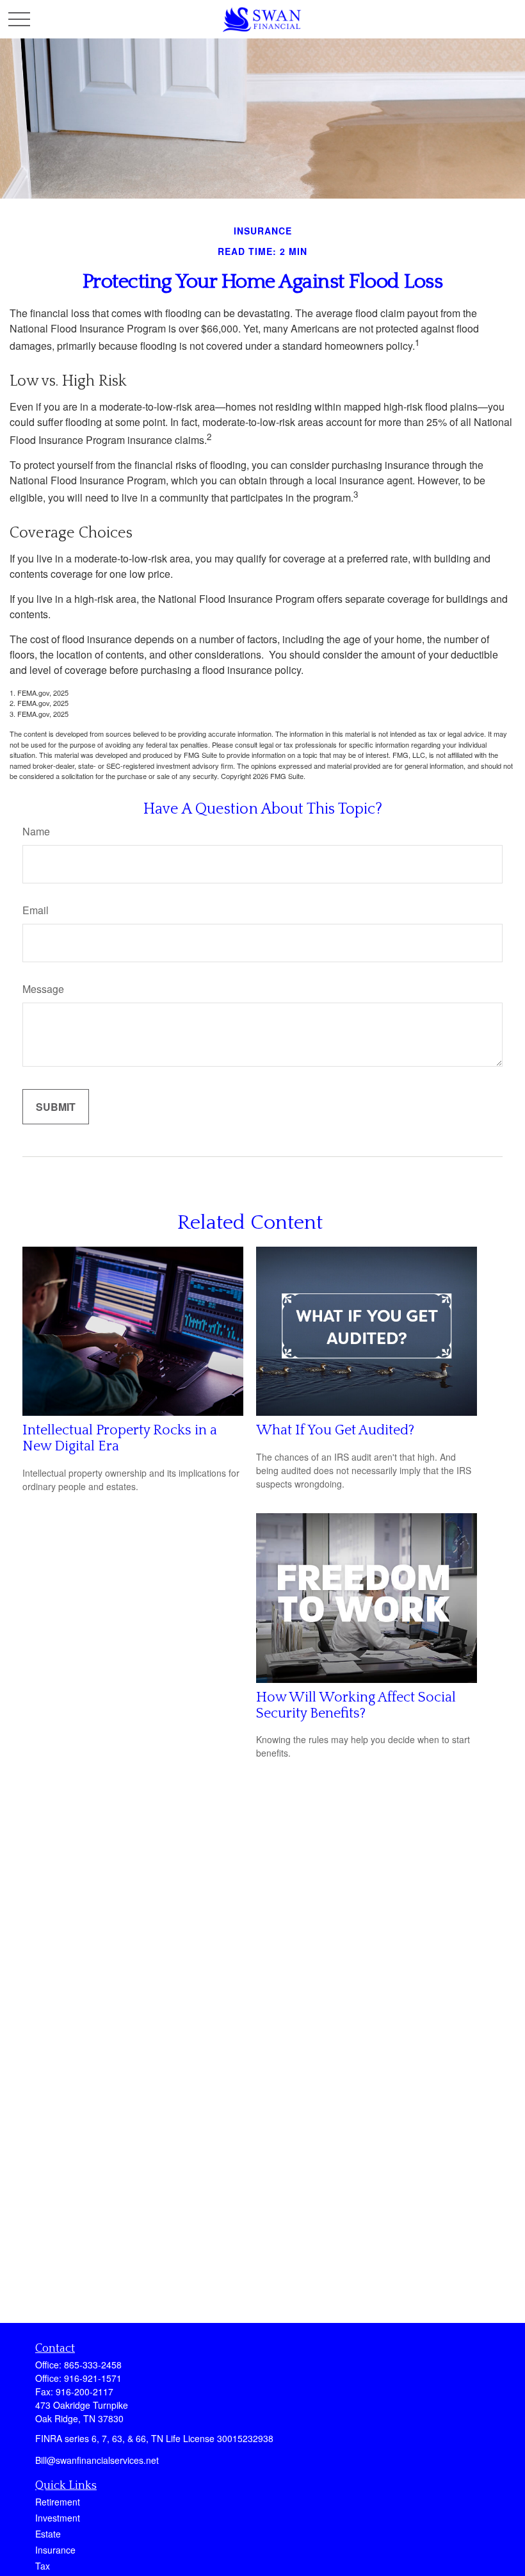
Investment (58, 2518)
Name (36, 831)
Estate (48, 2534)
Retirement (58, 2502)
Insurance (55, 2550)
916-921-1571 (93, 2378)
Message (43, 989)
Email (36, 910)
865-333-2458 (93, 2365)
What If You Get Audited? (335, 1430)
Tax (43, 2566)
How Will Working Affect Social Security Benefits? (356, 1705)
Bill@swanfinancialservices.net (97, 2460)
